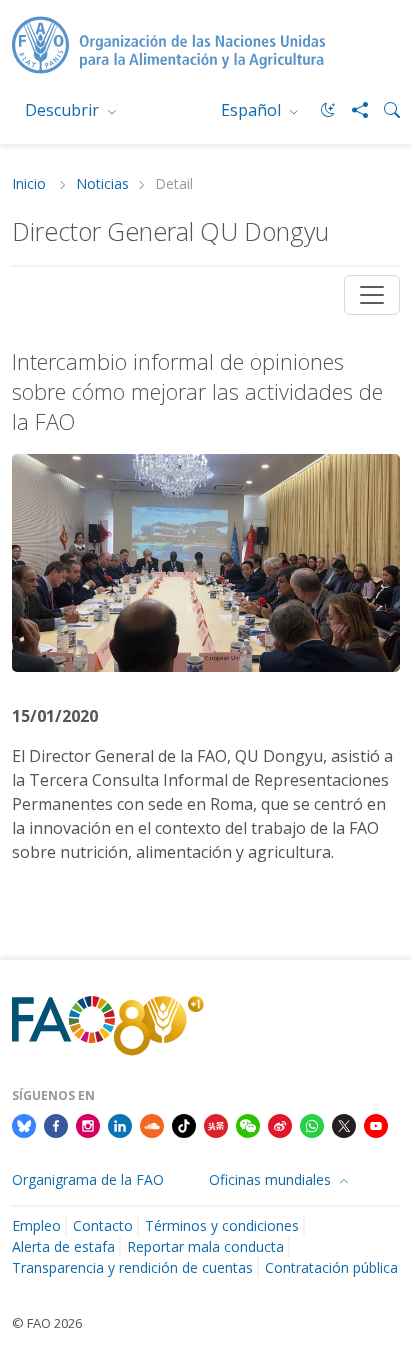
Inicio (31, 184)
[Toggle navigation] (372, 295)
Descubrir (64, 110)
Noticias (102, 184)
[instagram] (88, 1125)
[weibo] (280, 1125)
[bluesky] (24, 1125)
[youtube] (376, 1125)
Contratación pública (331, 1267)
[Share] (352, 110)
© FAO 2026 (47, 1323)
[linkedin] (120, 1125)
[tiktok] (184, 1125)
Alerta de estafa (63, 1246)
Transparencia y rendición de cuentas (132, 1267)
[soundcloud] (152, 1125)
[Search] (384, 110)
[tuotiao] (216, 1125)
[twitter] (344, 1125)
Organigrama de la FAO (88, 1179)
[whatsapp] (312, 1125)
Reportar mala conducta (205, 1246)
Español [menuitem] (253, 110)
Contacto (103, 1225)
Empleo (36, 1225)
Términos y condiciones (222, 1225)
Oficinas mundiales (272, 1179)
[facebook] (56, 1125)
